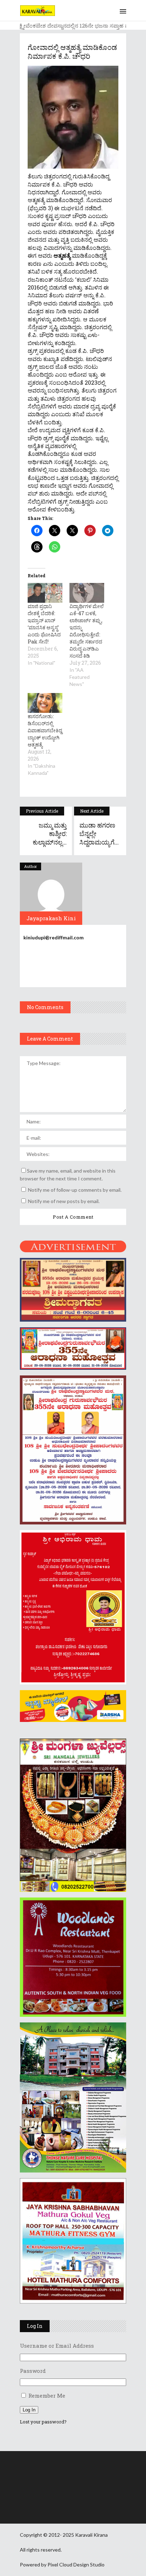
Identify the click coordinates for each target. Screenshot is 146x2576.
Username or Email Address (57, 2346)
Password (33, 2371)
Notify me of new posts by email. (64, 1201)
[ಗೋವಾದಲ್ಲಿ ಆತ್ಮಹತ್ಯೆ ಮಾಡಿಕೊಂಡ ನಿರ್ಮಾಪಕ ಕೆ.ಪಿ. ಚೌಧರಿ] (51, 894)
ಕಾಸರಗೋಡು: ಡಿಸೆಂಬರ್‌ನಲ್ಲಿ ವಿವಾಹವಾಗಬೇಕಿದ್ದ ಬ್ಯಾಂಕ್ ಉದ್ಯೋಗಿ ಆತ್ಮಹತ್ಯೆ (45, 730)
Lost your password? (43, 2422)
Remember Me (47, 2395)
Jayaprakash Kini (51, 918)
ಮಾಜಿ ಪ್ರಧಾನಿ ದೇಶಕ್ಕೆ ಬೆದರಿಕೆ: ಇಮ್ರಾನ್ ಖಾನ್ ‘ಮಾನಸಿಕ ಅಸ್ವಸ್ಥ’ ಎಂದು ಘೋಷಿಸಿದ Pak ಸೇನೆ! (44, 624)
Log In (29, 2410)
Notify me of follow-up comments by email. (75, 1190)
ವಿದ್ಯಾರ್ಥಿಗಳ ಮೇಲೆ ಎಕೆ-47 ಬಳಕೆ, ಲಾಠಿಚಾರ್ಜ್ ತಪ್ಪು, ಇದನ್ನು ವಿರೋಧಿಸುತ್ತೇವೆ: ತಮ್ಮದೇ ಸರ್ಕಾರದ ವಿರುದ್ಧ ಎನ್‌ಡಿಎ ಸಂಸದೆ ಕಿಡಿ (87, 631)
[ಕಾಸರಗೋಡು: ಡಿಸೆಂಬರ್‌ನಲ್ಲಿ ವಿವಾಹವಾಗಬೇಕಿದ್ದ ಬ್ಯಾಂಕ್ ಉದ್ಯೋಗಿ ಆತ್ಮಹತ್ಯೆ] (45, 703)
